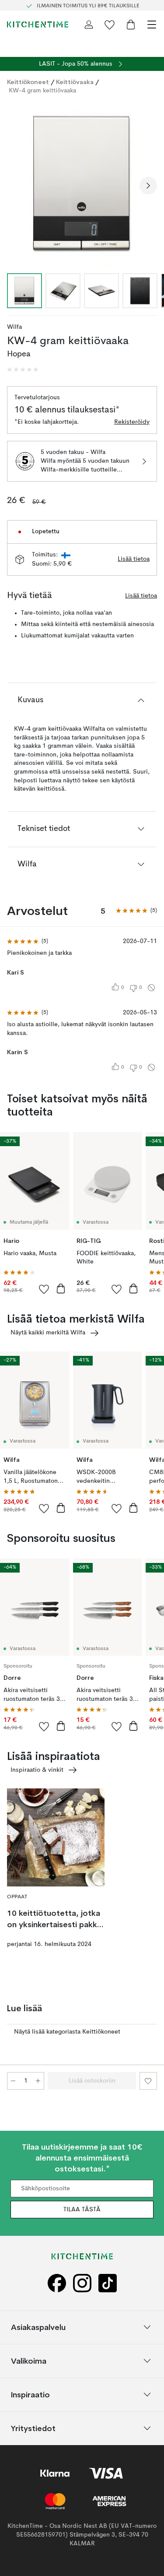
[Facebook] (57, 2283)
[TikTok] (108, 2283)
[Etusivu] (38, 25)
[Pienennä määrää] (13, 2081)
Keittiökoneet (28, 82)
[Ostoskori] (131, 25)
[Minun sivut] (89, 25)
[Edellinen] (16, 186)
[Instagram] (82, 2283)
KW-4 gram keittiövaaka (42, 91)
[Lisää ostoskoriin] (61, 1288)
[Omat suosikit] (110, 25)
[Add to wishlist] (44, 1289)
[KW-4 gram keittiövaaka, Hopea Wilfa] (82, 184)
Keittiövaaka (75, 82)
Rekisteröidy (132, 422)
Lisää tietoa (134, 559)
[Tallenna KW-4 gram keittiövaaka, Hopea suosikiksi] (148, 2081)
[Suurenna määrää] (38, 2081)
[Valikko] (152, 25)
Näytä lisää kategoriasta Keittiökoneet (67, 2032)
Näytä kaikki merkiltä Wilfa (48, 1333)
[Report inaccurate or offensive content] (151, 988)
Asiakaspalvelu (38, 2327)
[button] (23, 370)
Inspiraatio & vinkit (37, 1770)
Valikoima (29, 2361)
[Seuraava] (148, 186)
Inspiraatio (30, 2395)
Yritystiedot (33, 2428)
